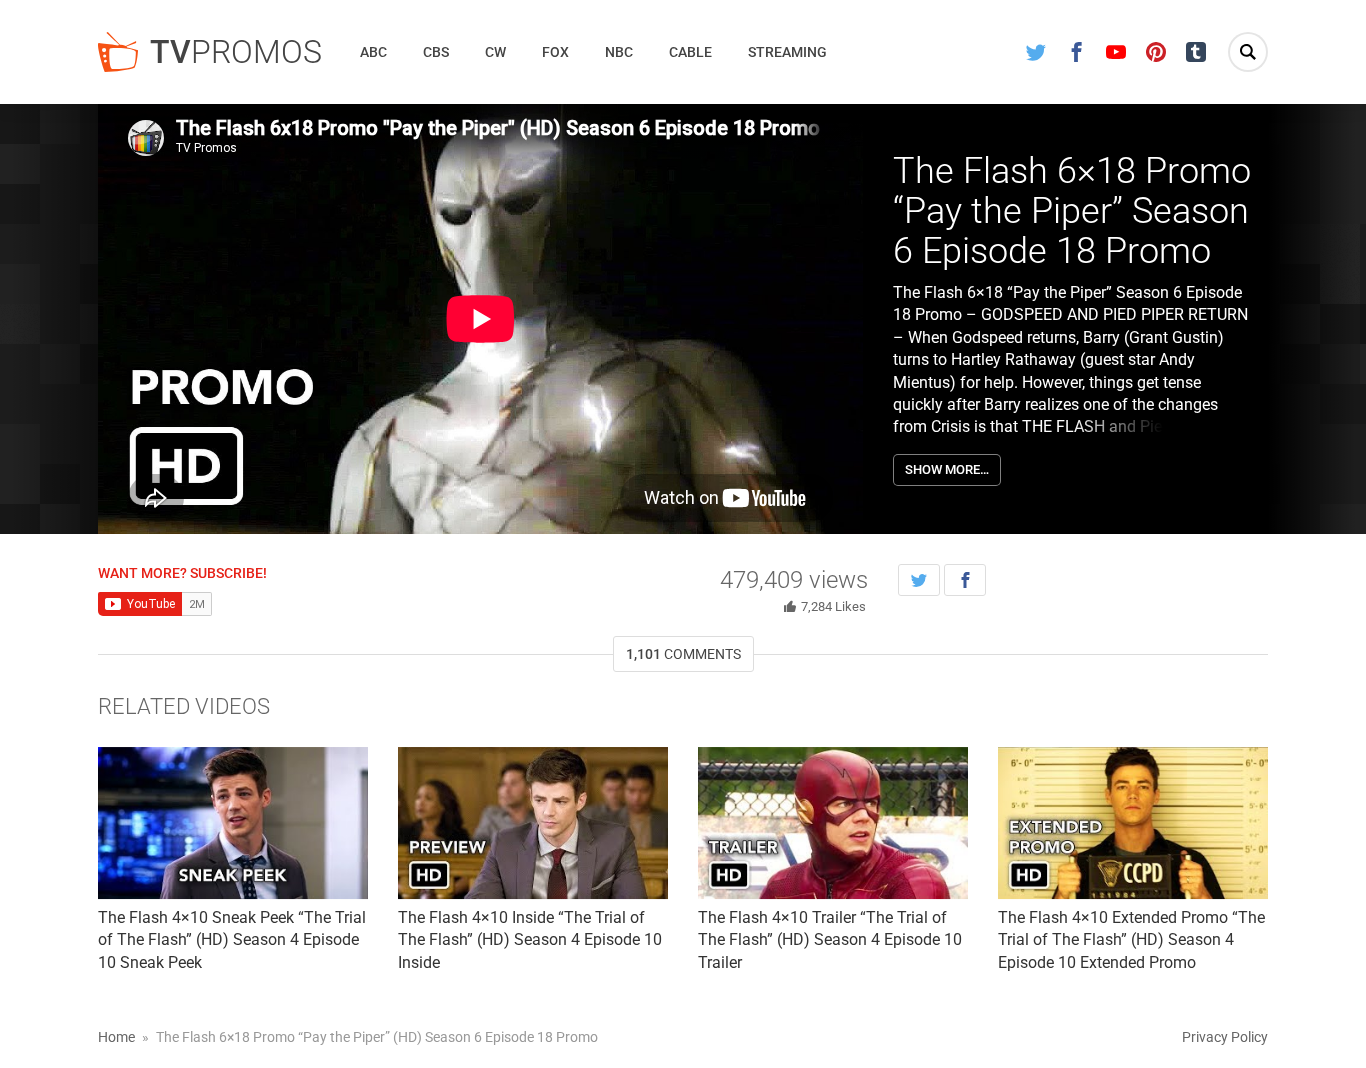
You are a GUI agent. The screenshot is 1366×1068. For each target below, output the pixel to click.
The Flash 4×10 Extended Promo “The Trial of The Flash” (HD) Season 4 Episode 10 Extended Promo (1131, 940)
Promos (236, 52)
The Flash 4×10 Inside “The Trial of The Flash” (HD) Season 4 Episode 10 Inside (530, 940)
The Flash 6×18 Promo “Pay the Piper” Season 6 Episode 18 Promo (1072, 210)
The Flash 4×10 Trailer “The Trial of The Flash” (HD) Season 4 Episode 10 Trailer (830, 940)
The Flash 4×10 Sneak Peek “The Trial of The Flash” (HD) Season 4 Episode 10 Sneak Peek (232, 940)
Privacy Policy (1225, 1037)
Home (116, 1037)
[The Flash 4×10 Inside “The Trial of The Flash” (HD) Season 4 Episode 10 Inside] (533, 823)
